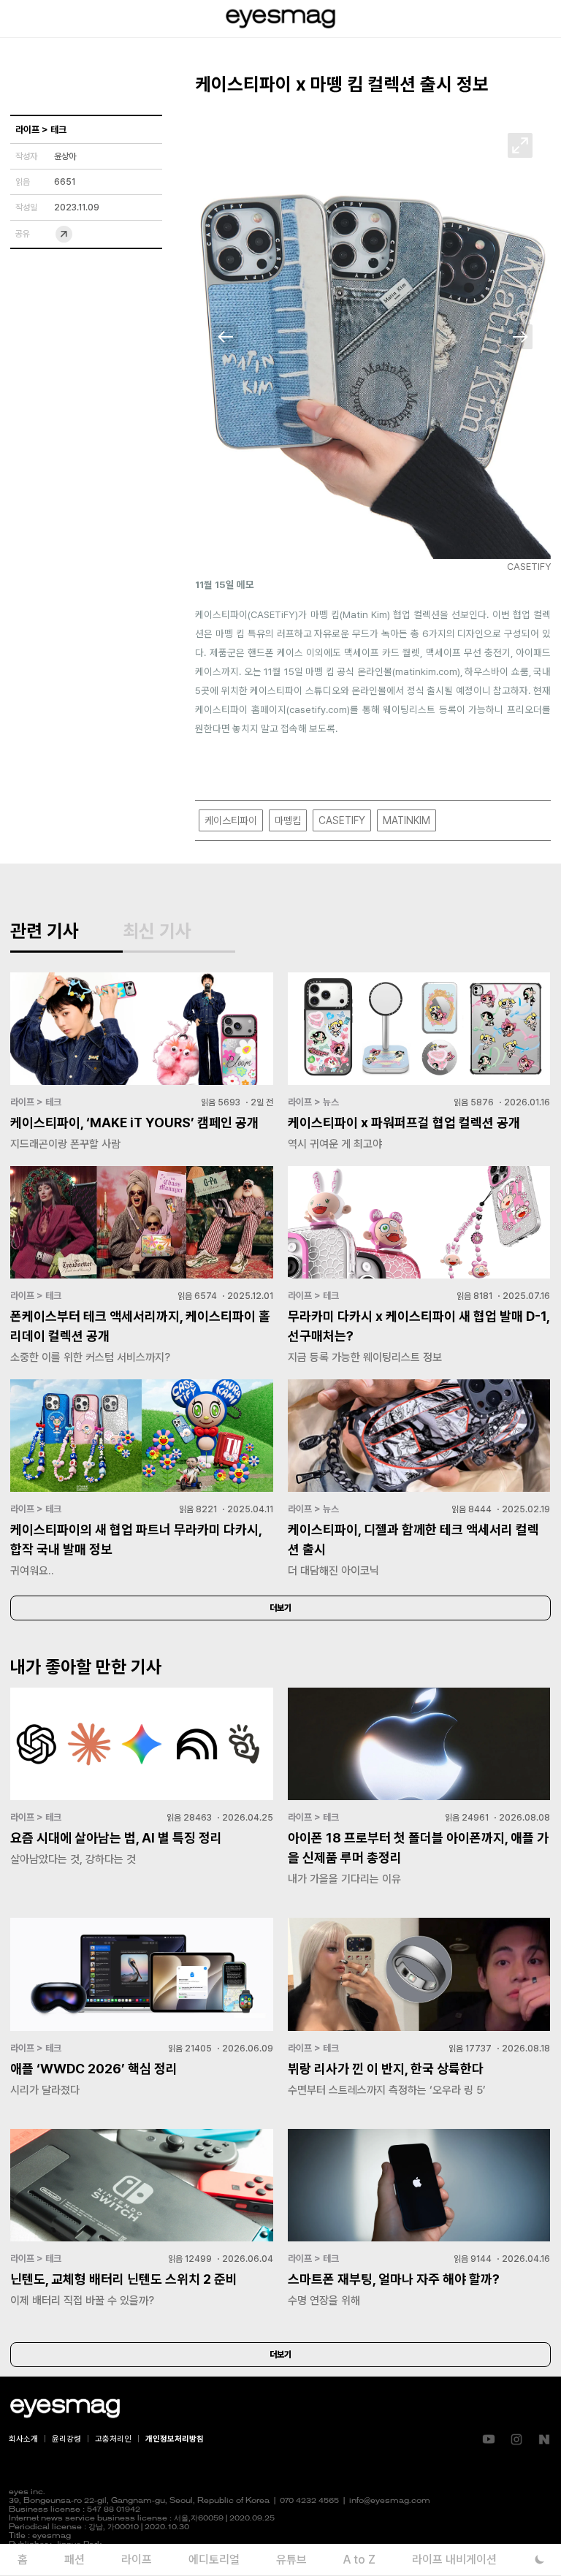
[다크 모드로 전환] (539, 2560)
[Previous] (226, 337)
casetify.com (318, 709)
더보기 (280, 1608)
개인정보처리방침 (175, 2439)
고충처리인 (113, 2439)
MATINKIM (407, 820)
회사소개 (23, 2439)
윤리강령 (66, 2439)
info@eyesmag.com (390, 2501)
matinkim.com (426, 671)
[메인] (280, 19)
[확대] (520, 145)
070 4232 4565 (309, 2501)
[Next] (520, 337)
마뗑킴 (288, 820)
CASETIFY (342, 820)
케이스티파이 (231, 820)
